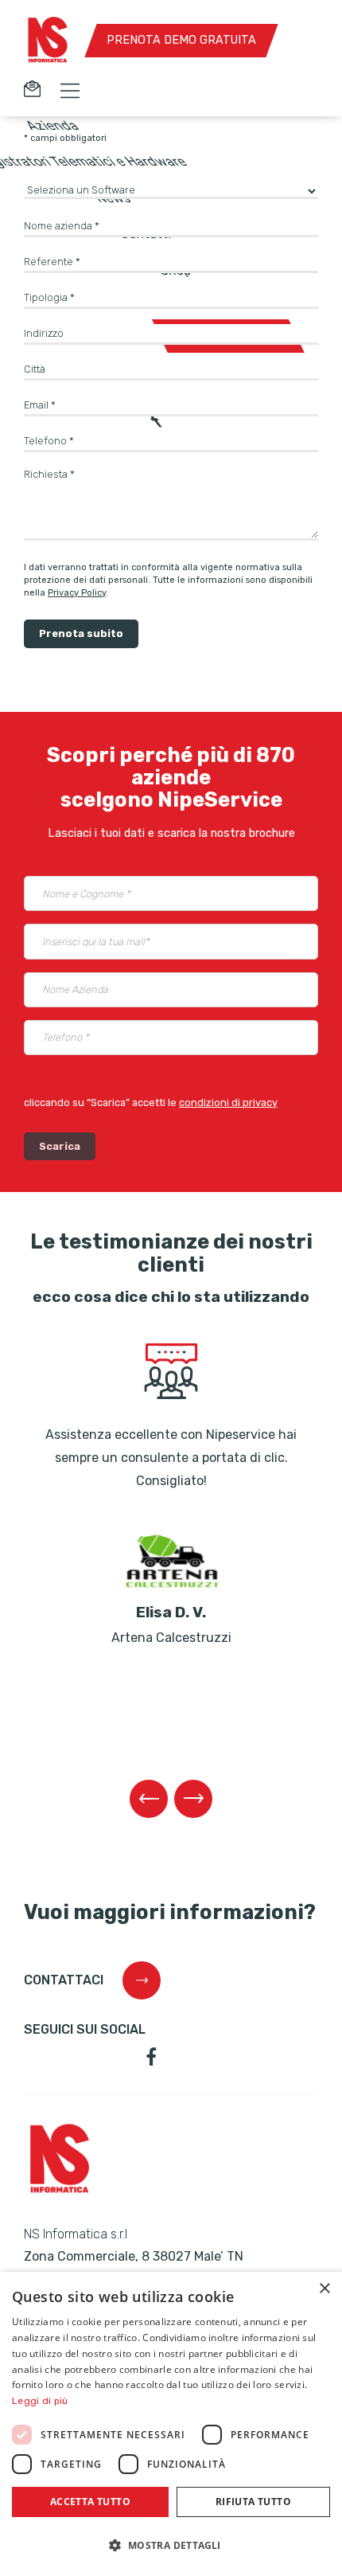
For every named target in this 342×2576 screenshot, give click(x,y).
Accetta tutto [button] (90, 2502)
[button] (171, 2546)
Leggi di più (40, 2401)
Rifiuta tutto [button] (253, 2502)
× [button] (324, 2289)
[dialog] (171, 2424)
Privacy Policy (77, 593)
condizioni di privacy (228, 1102)
